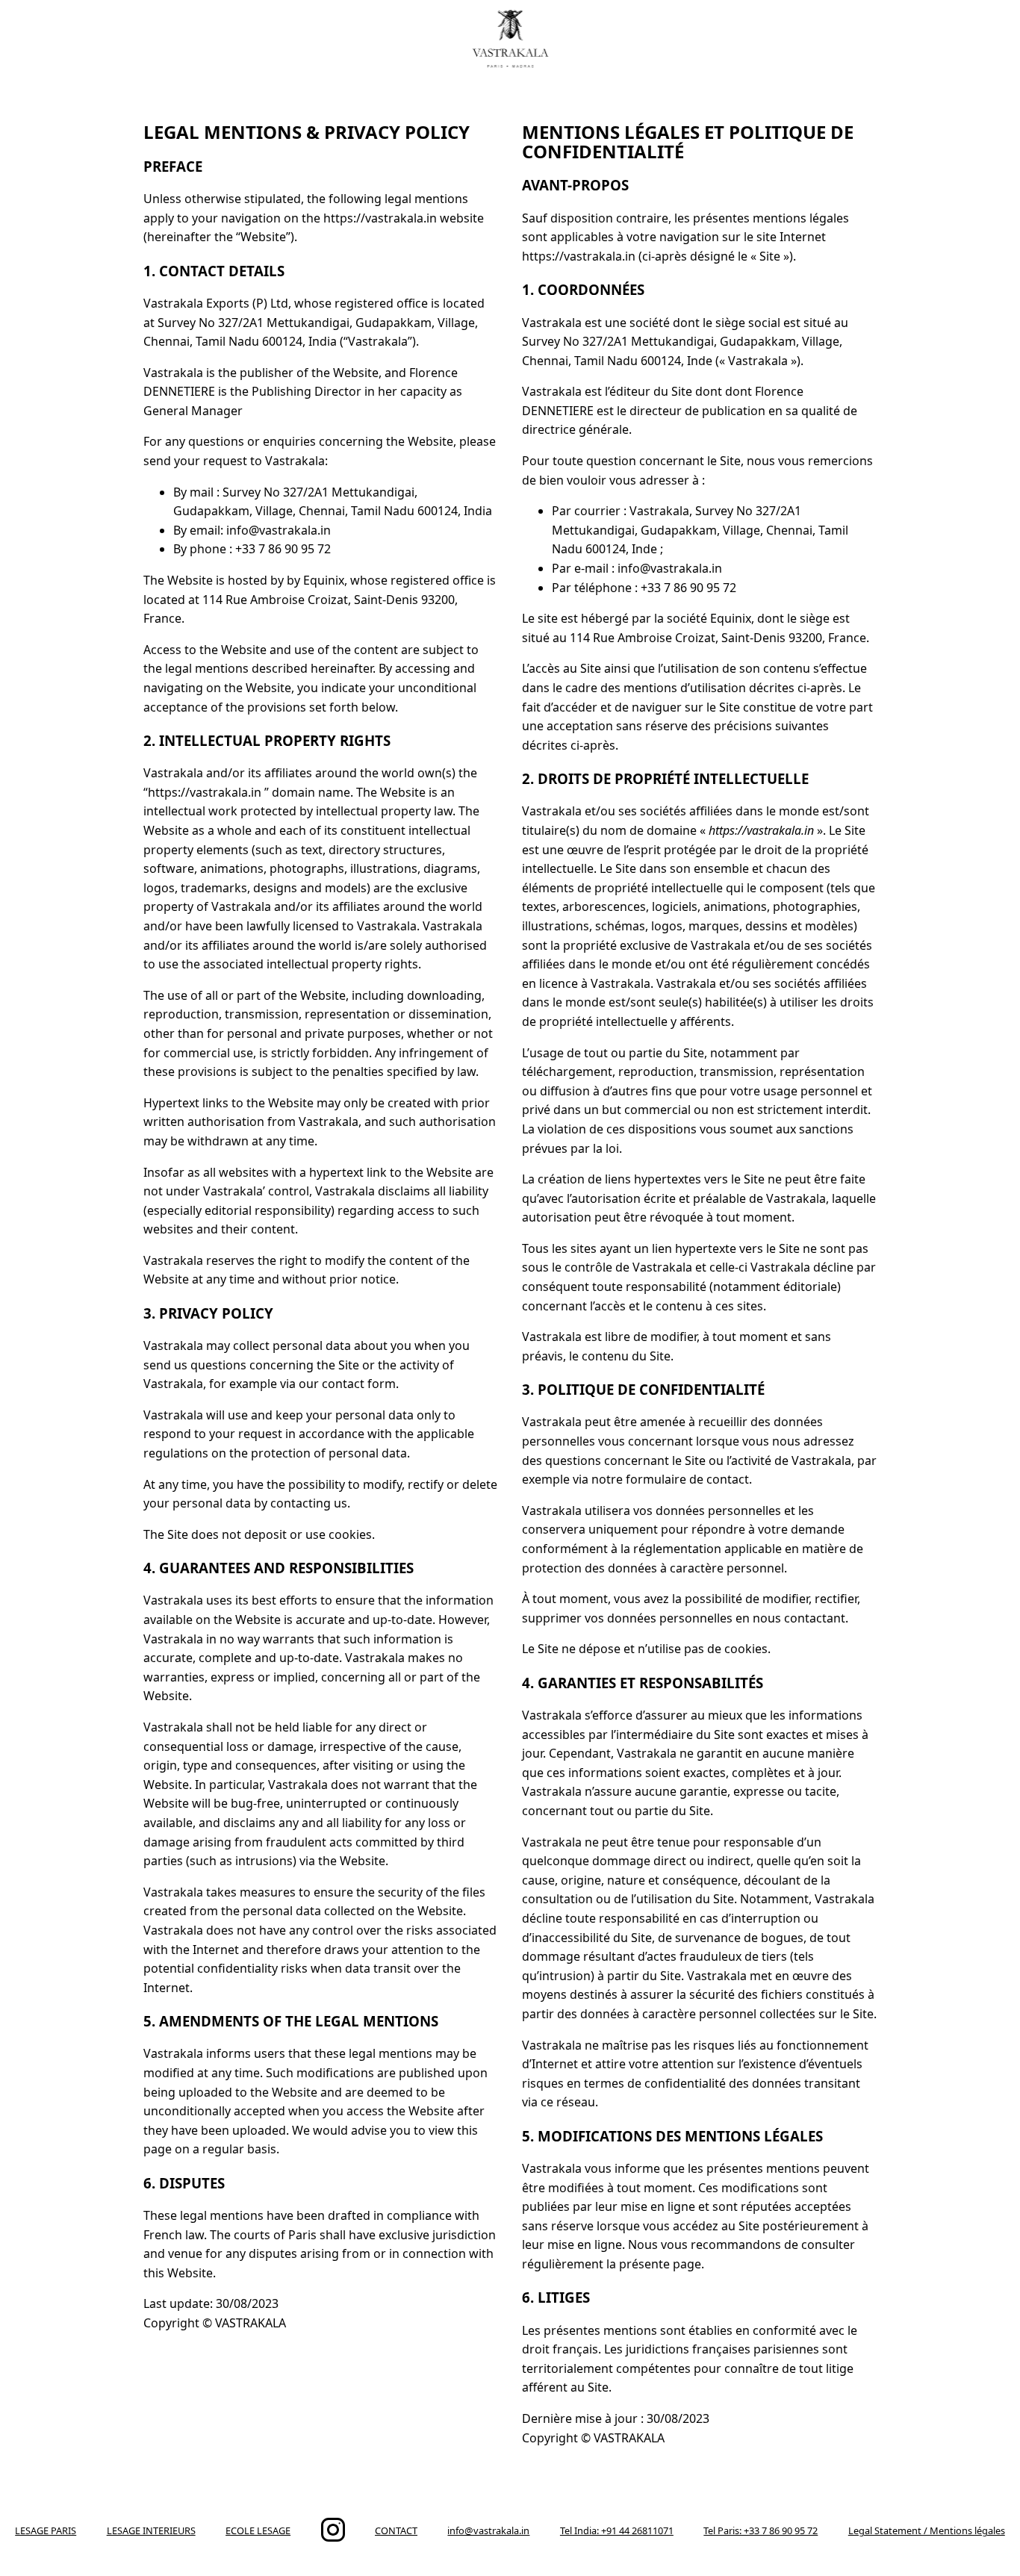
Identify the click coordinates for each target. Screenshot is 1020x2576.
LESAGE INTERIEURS (151, 2530)
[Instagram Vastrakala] (333, 2538)
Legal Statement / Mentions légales (927, 2530)
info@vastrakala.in (488, 2530)
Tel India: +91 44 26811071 (617, 2530)
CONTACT (396, 2530)
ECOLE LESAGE (258, 2530)
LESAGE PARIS (46, 2530)
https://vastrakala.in (761, 830)
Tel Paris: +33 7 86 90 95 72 (761, 2530)
